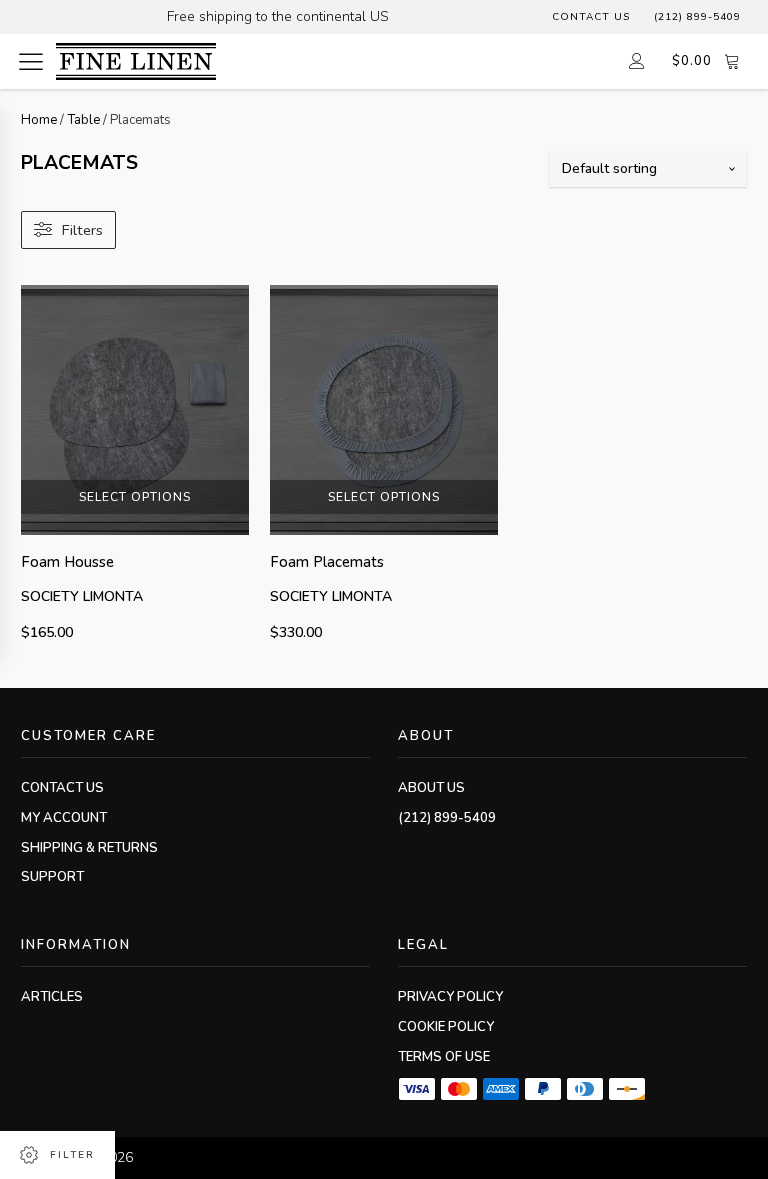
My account (64, 818)
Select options (135, 497)
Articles (52, 997)
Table (83, 120)
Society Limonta (82, 596)
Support (52, 877)
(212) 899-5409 (697, 17)
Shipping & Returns (89, 848)
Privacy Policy (450, 997)
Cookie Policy (446, 1027)
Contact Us (591, 17)
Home (39, 120)
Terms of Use (444, 1057)
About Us (431, 788)
